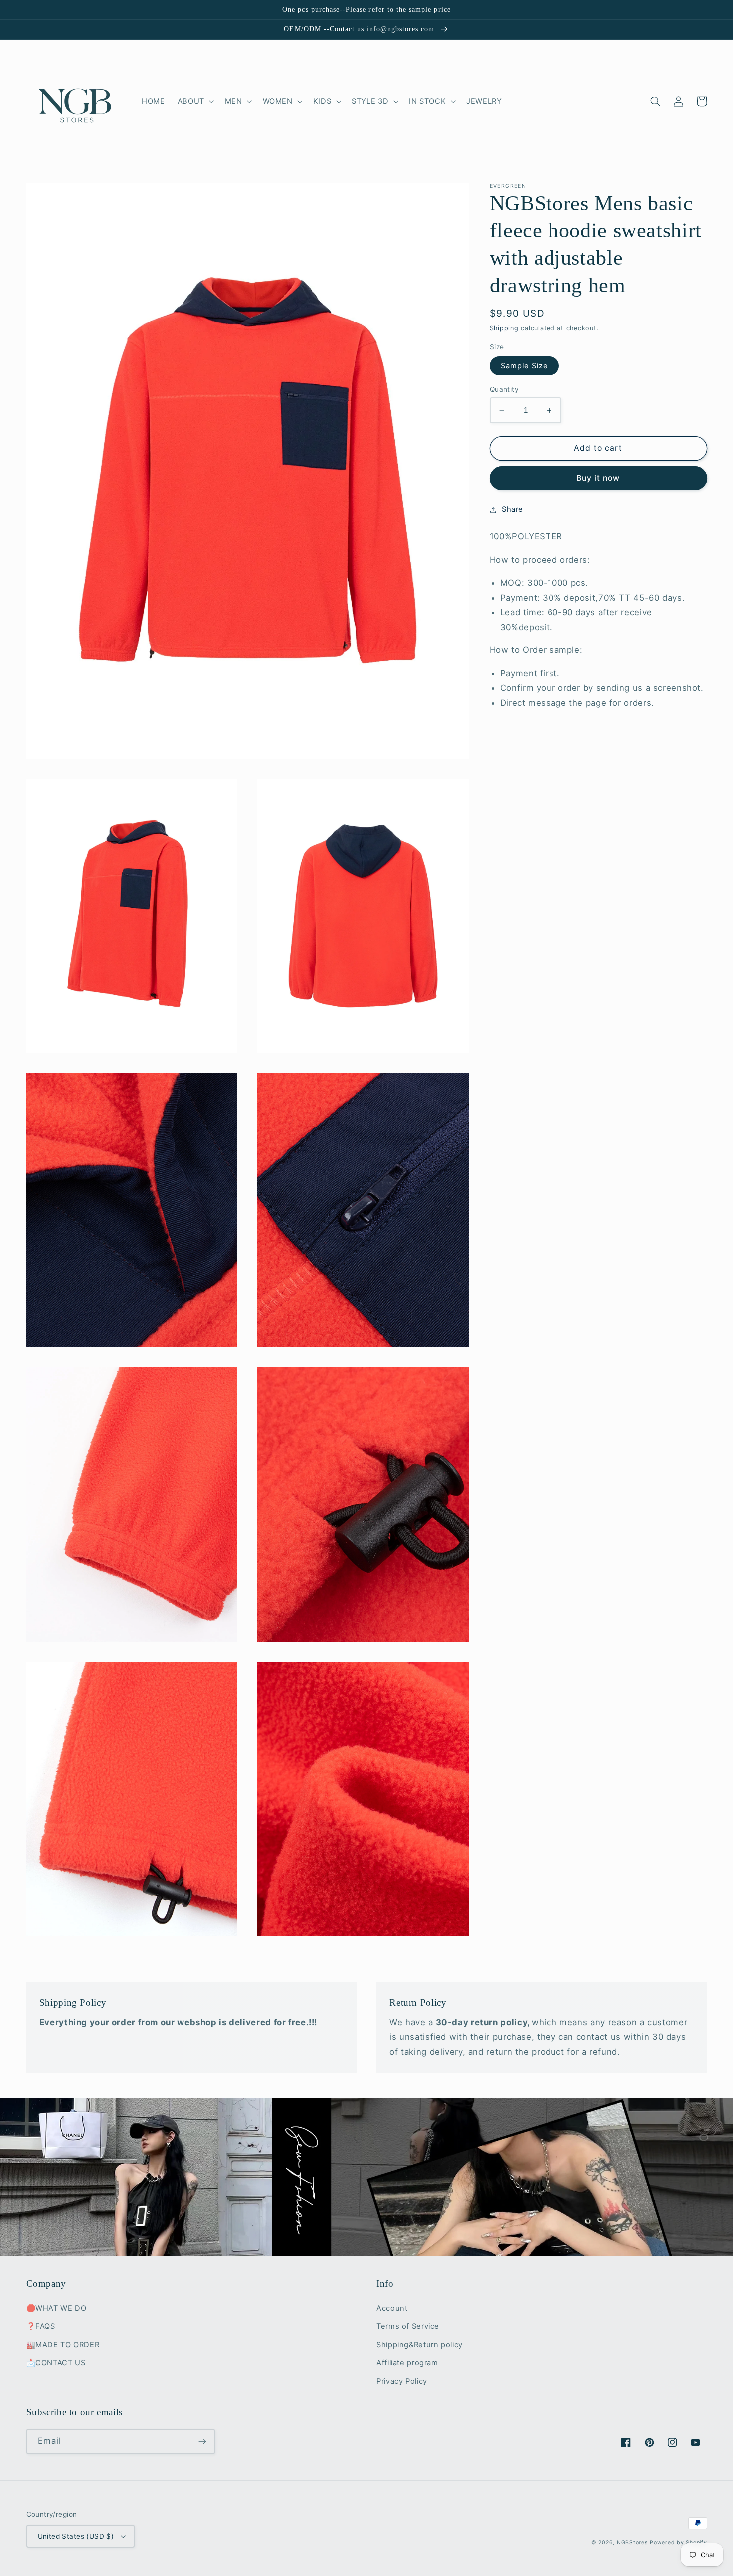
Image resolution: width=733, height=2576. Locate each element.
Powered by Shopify (678, 2542)
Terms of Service (408, 2326)
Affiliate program (407, 2363)
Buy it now (598, 478)
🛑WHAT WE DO (57, 2308)
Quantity (504, 389)
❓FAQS (41, 2326)
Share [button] (512, 509)
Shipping (504, 328)
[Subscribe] (202, 2442)
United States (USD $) (76, 2536)
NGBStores (632, 2542)
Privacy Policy (402, 2381)
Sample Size (525, 366)
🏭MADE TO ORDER (63, 2345)
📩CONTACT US (56, 2363)
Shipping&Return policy (420, 2345)
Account (392, 2308)
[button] (195, 101)
